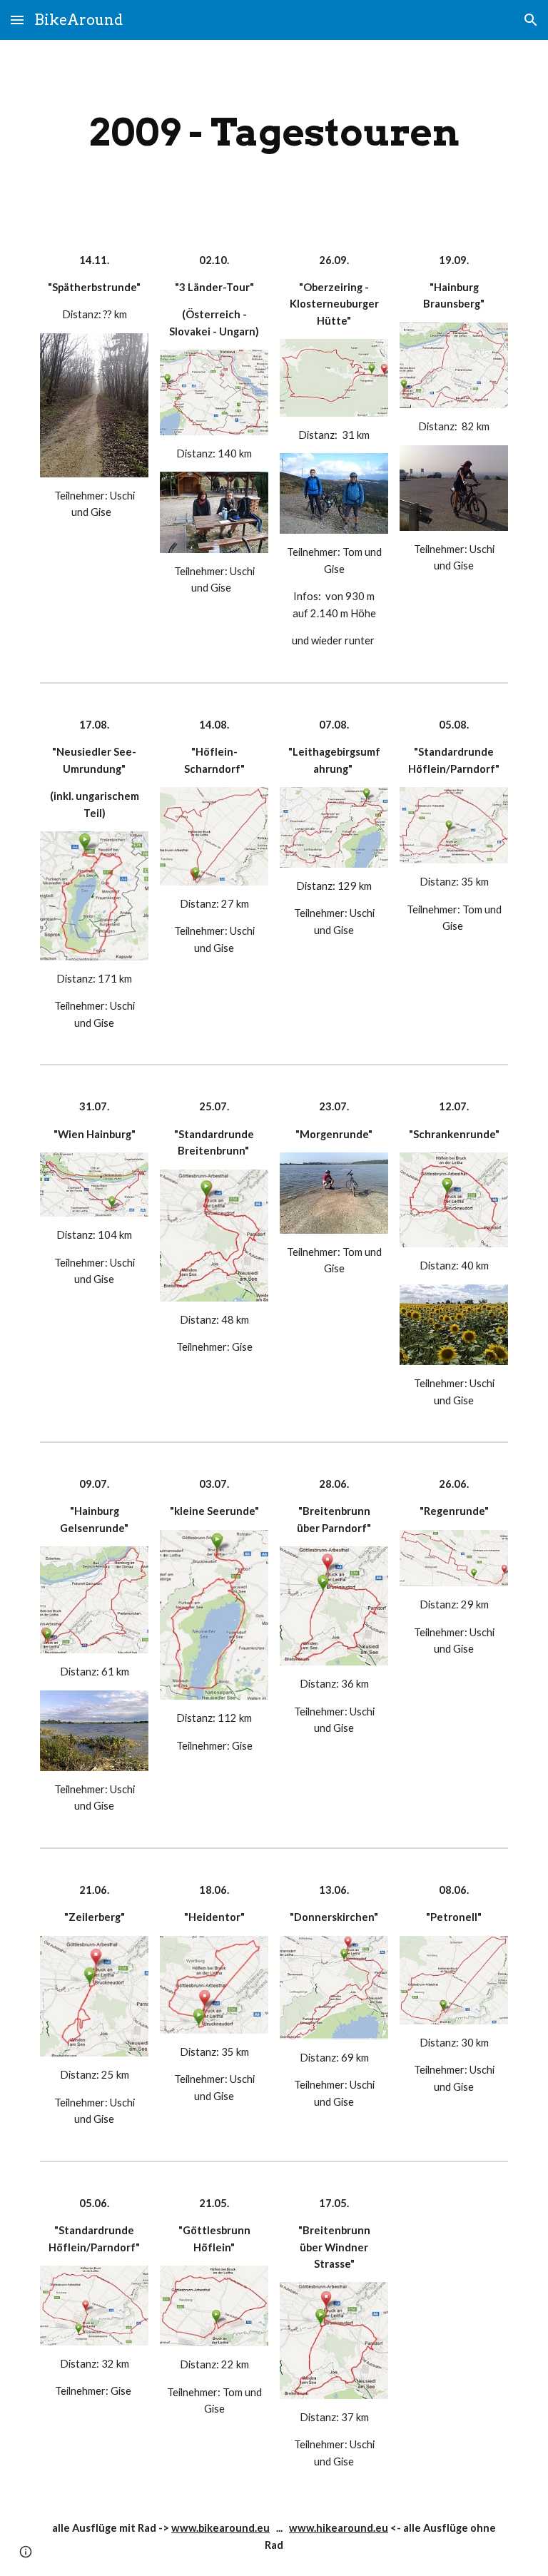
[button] (17, 20)
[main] (274, 132)
